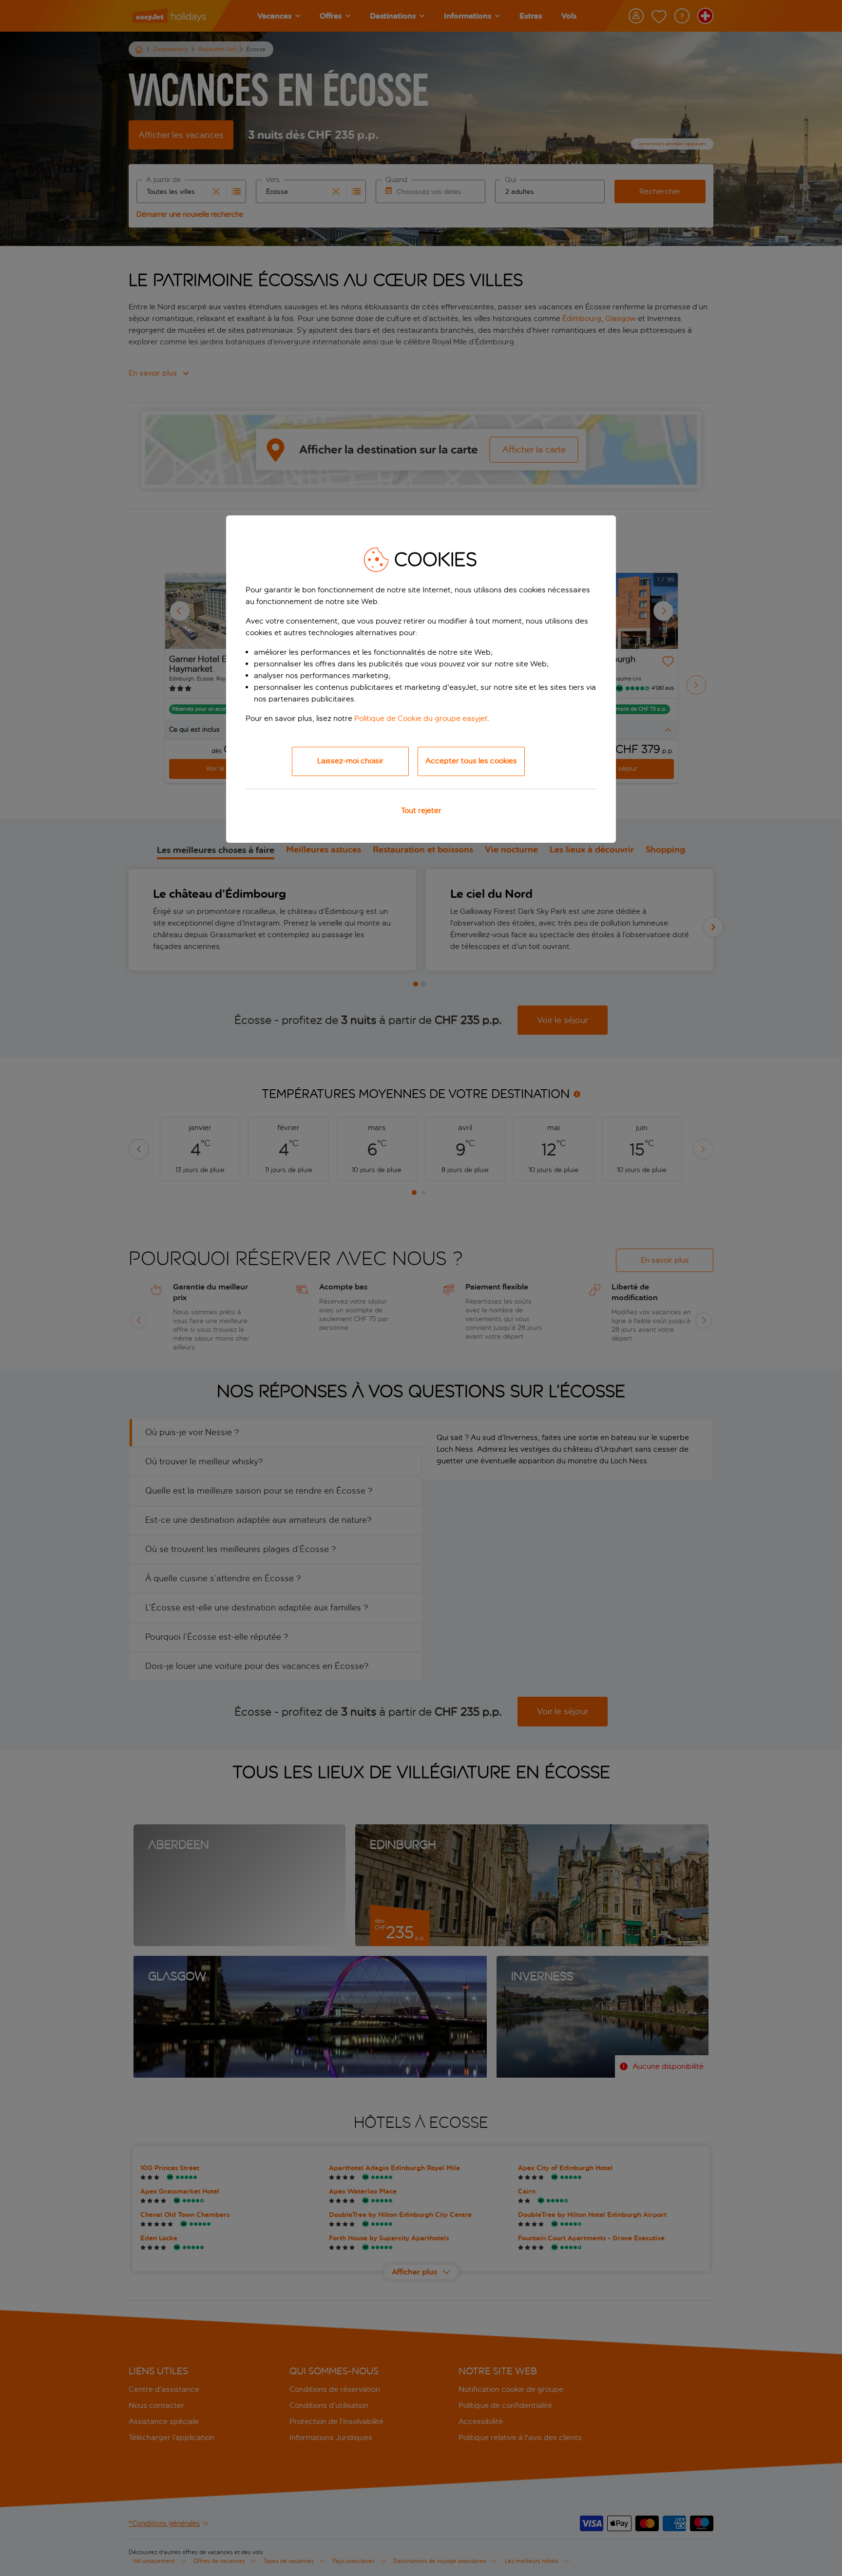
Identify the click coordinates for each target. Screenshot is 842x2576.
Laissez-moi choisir (350, 761)
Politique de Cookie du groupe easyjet (421, 718)
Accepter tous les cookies (471, 761)
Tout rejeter (421, 810)
